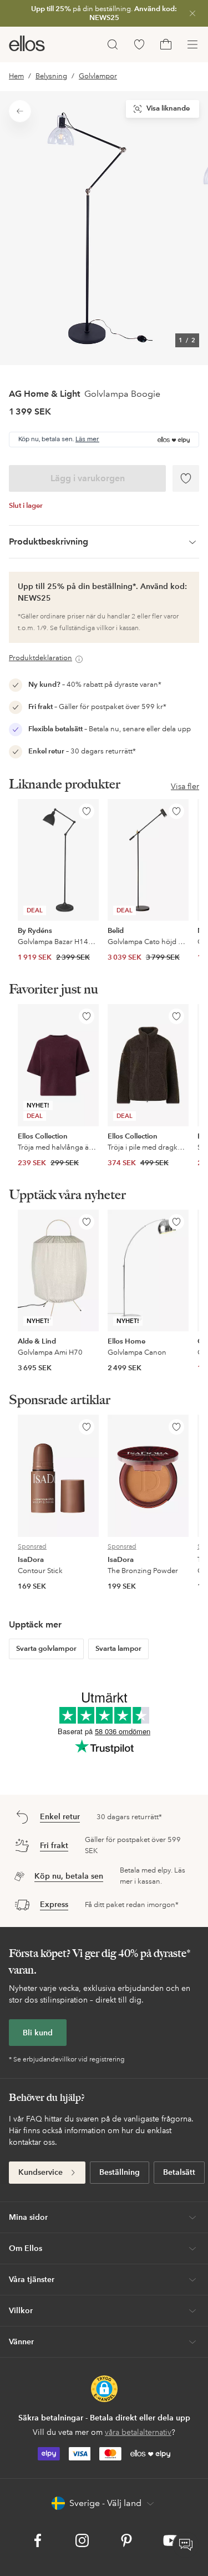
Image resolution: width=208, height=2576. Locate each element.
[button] (104, 2389)
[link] (104, 13)
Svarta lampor (118, 1649)
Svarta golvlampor (46, 1649)
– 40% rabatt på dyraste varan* (95, 685)
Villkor (21, 2310)
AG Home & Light (44, 394)
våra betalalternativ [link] (138, 2432)
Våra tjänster (32, 2279)
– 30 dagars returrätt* (82, 751)
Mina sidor (28, 2217)
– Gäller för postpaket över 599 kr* (97, 707)
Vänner (21, 2342)
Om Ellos (26, 2248)
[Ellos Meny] (192, 44)
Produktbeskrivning (49, 541)
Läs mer (87, 440)
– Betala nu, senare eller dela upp (110, 729)
